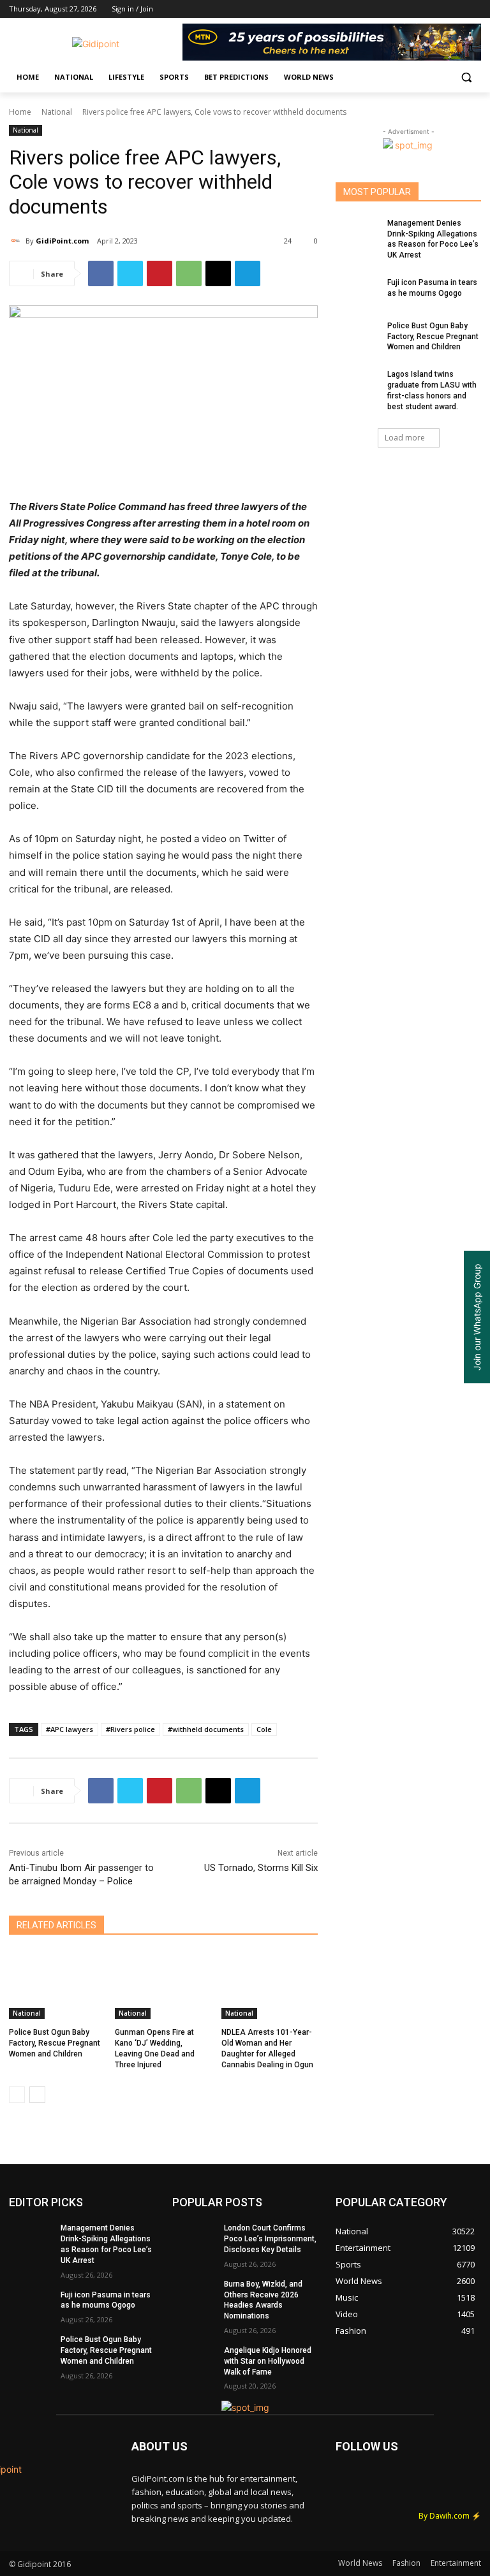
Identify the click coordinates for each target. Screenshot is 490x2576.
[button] (466, 77)
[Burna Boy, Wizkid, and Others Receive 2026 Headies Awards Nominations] (194, 2294)
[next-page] (37, 2095)
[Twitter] (439, 9)
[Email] (218, 273)
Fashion (406, 2563)
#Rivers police (130, 1729)
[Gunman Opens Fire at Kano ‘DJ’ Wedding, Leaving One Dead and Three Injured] (163, 1985)
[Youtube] (474, 9)
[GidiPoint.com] (17, 241)
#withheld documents (206, 1729)
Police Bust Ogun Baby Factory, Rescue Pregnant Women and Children (55, 2043)
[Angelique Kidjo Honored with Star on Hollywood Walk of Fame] (194, 2361)
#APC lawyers (70, 1729)
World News (360, 2563)
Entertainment (456, 2563)
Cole (264, 1729)
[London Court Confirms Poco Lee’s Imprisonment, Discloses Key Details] (194, 2238)
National (57, 112)
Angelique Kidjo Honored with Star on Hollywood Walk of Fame (268, 2361)
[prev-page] (17, 2095)
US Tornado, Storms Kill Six (261, 1868)
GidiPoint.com (62, 241)
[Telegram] (248, 273)
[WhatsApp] (189, 273)
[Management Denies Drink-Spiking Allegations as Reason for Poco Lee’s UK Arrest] (357, 233)
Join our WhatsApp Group (477, 1317)
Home (20, 112)
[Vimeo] (456, 9)
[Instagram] (421, 9)
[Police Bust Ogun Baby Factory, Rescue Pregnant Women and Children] (57, 1985)
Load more (405, 438)
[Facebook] (403, 9)
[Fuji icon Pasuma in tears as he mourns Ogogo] (357, 293)
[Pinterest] (160, 273)
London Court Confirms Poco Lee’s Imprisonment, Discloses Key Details (270, 2239)
